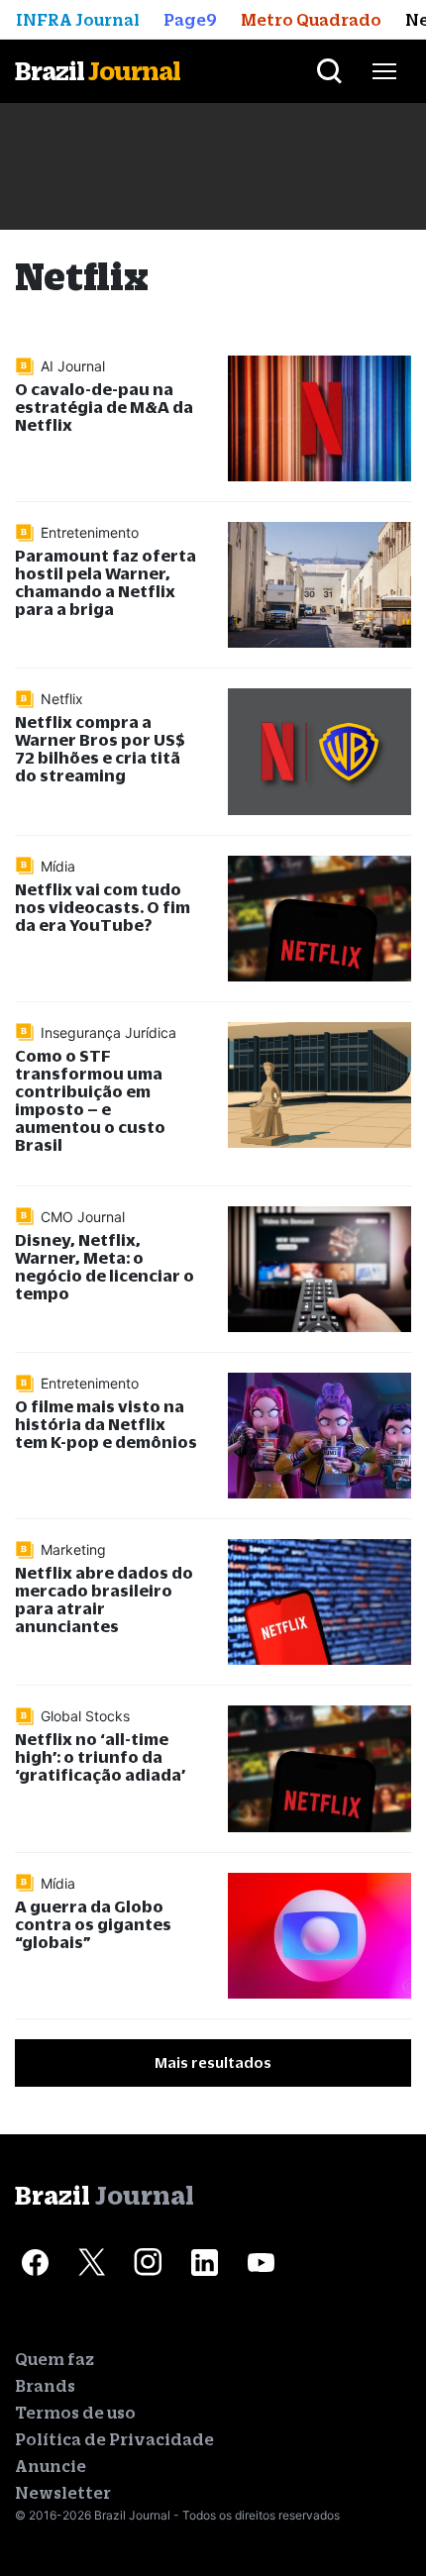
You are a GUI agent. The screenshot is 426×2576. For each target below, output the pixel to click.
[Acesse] (35, 2262)
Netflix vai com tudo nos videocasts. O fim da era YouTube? (103, 907)
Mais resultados (213, 2062)
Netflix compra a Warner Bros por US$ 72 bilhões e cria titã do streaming (100, 748)
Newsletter (63, 2493)
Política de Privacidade (114, 2439)
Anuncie (51, 2466)
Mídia (58, 866)
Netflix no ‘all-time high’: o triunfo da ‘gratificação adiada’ (100, 1756)
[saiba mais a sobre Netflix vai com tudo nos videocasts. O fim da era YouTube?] (319, 919)
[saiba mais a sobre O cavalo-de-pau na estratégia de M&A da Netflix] (319, 418)
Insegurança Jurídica (108, 1032)
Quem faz (54, 2359)
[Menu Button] (384, 71)
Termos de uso (75, 2413)
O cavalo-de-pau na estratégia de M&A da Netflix (104, 407)
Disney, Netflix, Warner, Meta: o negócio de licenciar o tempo (105, 1266)
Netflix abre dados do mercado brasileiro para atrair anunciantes (104, 1599)
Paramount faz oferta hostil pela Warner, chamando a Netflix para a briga (106, 582)
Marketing (73, 1549)
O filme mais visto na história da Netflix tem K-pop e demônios (106, 1424)
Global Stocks (85, 1716)
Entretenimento (90, 532)
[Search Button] (329, 71)
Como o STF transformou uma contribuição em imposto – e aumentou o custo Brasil (90, 1100)
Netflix (62, 699)
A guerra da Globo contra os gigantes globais (93, 1924)
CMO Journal (83, 1217)
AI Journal (73, 366)
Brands (45, 2386)
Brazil (98, 71)
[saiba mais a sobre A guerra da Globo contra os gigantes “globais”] (319, 1936)
